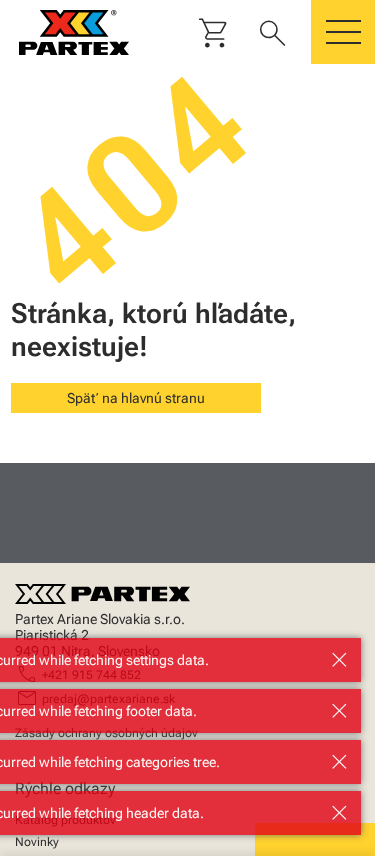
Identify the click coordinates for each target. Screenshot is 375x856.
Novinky (37, 842)
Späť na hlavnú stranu (136, 398)
